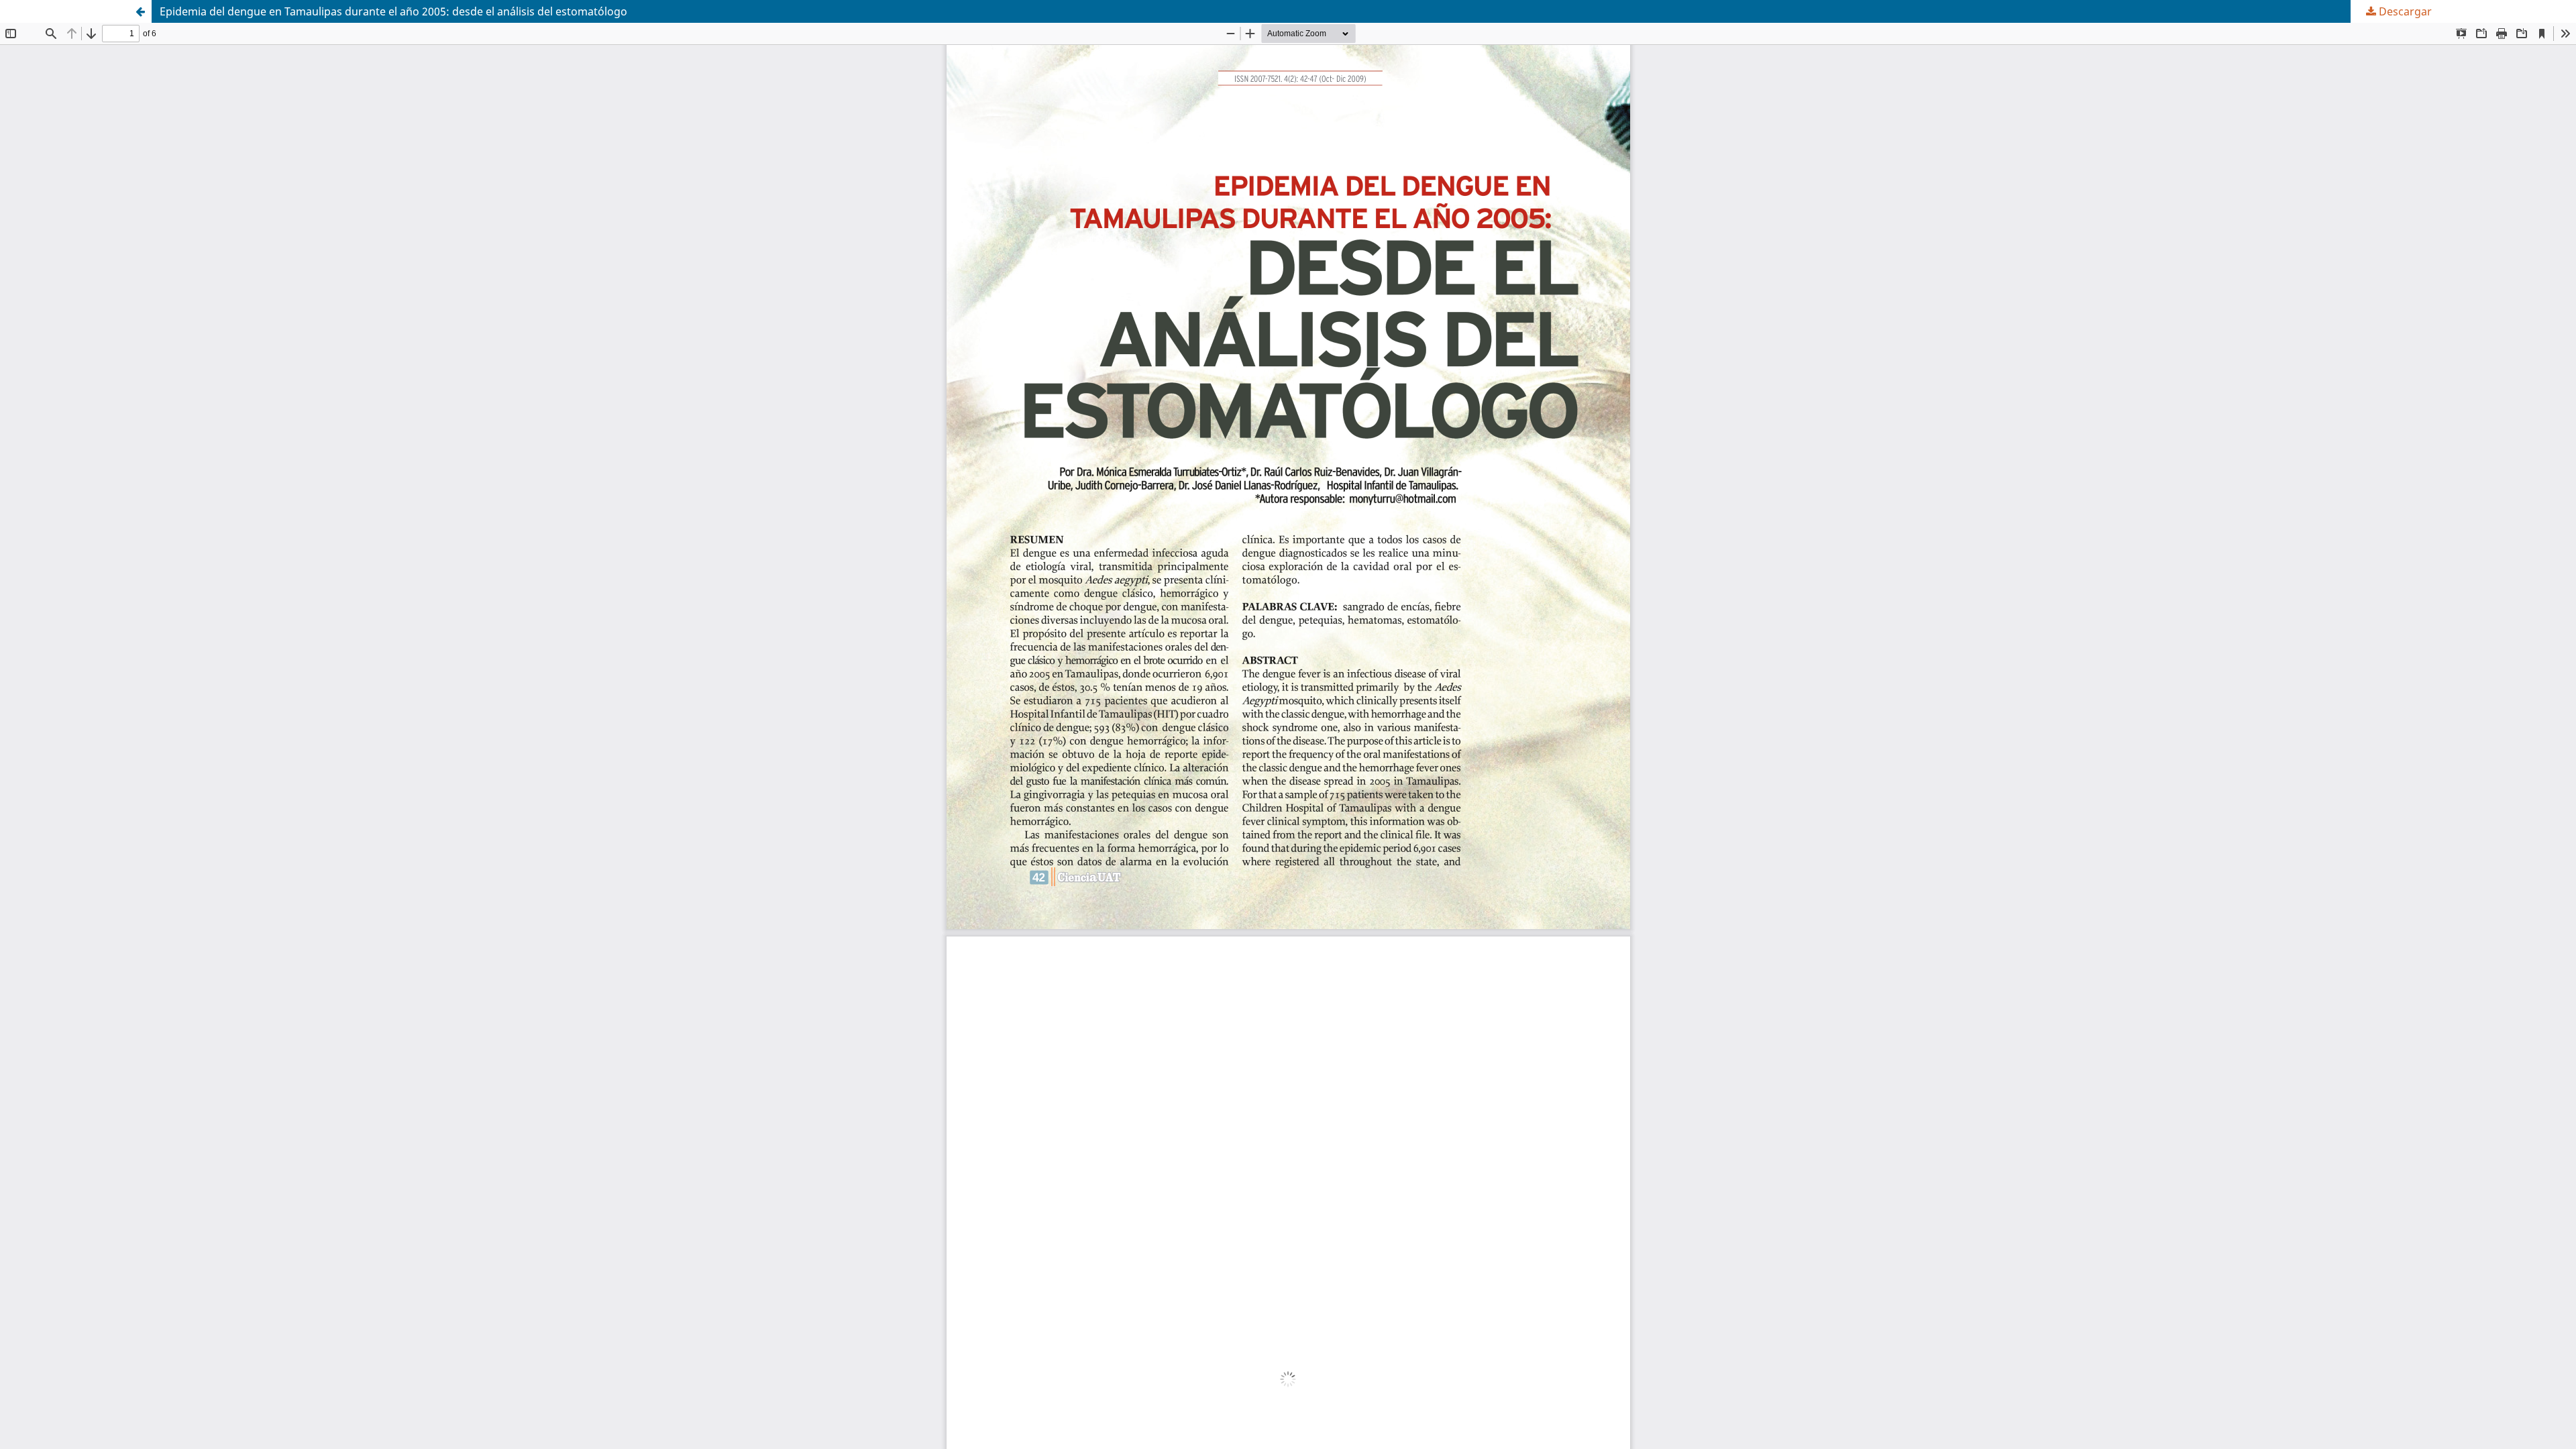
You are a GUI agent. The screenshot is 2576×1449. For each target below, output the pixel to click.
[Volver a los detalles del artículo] (140, 11)
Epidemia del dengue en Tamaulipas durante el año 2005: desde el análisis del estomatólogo (393, 11)
